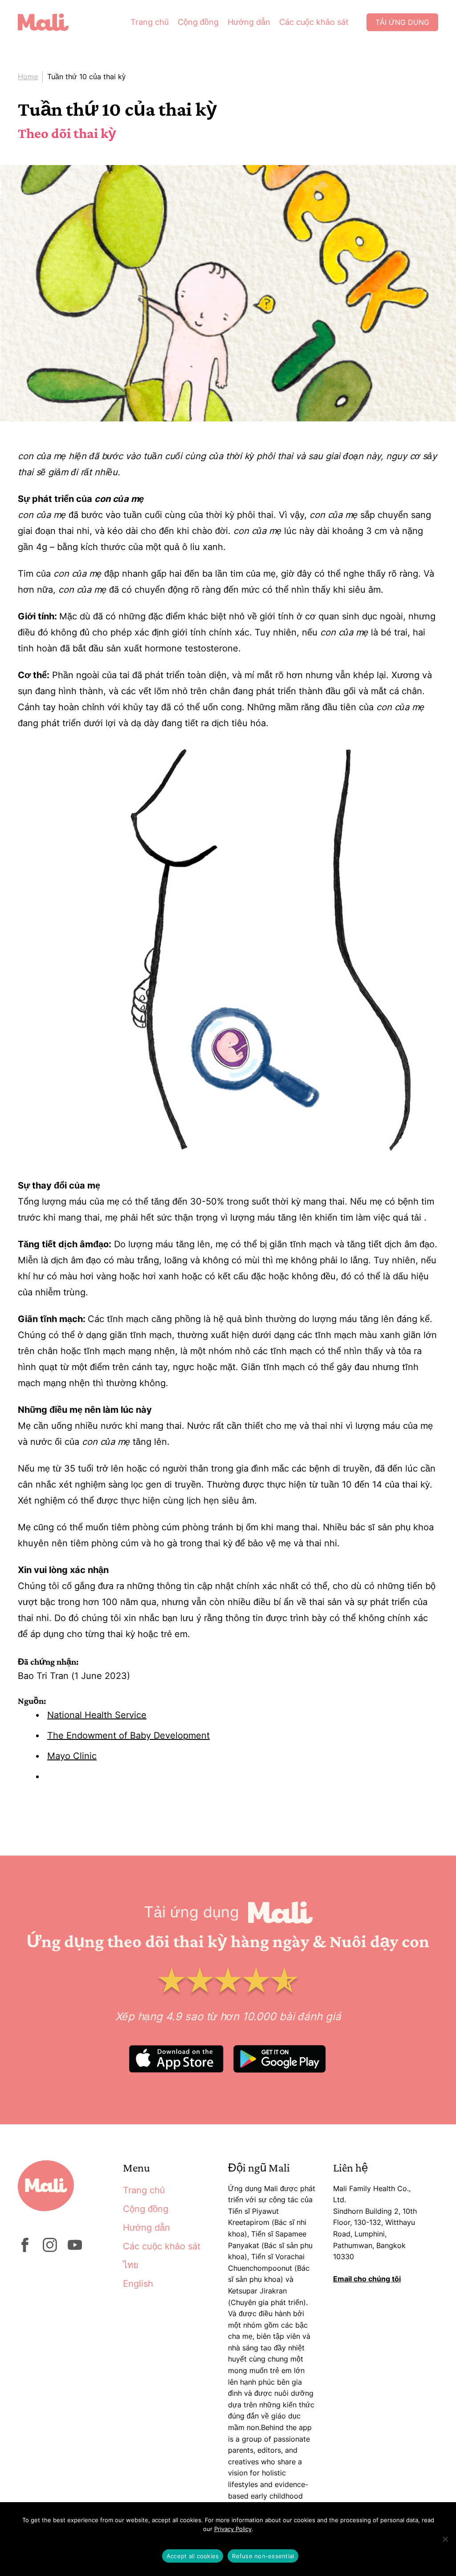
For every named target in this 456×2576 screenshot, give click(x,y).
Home (28, 77)
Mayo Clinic (72, 1756)
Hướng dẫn (249, 22)
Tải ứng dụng (402, 22)
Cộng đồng (198, 22)
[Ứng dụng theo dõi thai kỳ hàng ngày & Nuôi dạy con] (50, 22)
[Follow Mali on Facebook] (25, 2249)
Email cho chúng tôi (367, 2279)
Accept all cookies (193, 2556)
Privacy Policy (233, 2529)
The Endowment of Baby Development (128, 1735)
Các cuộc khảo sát (314, 22)
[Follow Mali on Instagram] (50, 2249)
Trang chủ (150, 22)
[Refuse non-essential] (445, 2539)
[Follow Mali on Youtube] (75, 2249)
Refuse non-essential (263, 2556)
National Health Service (97, 1715)
